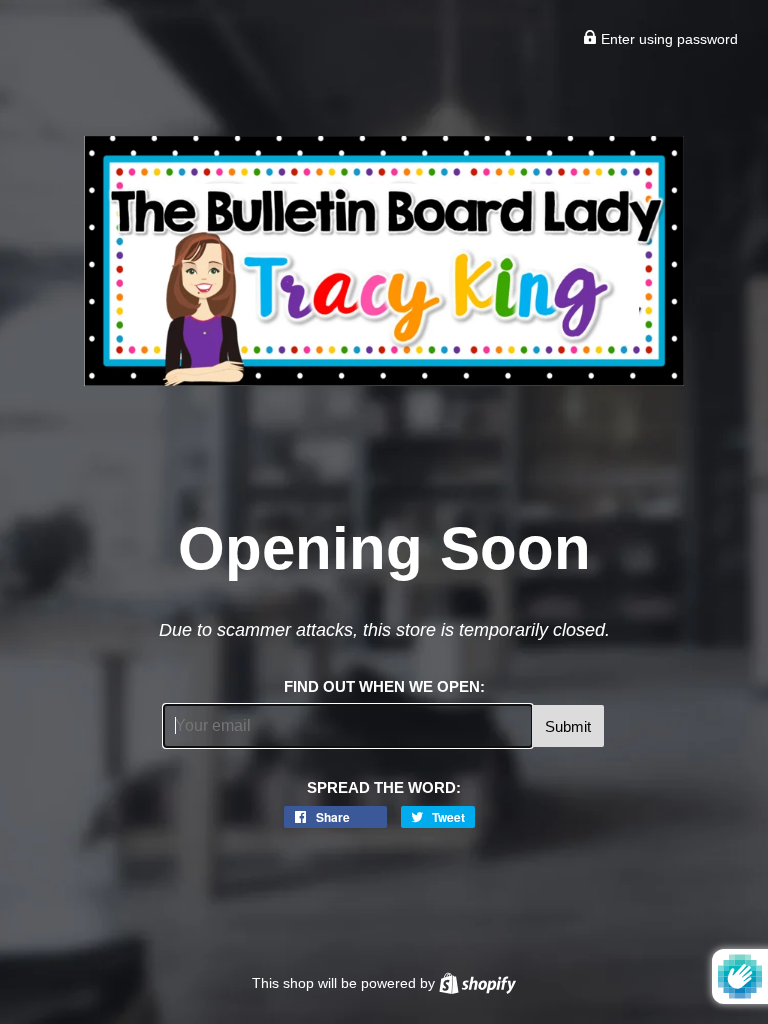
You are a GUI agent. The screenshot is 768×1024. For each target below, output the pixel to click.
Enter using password (667, 39)
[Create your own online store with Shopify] (477, 983)
